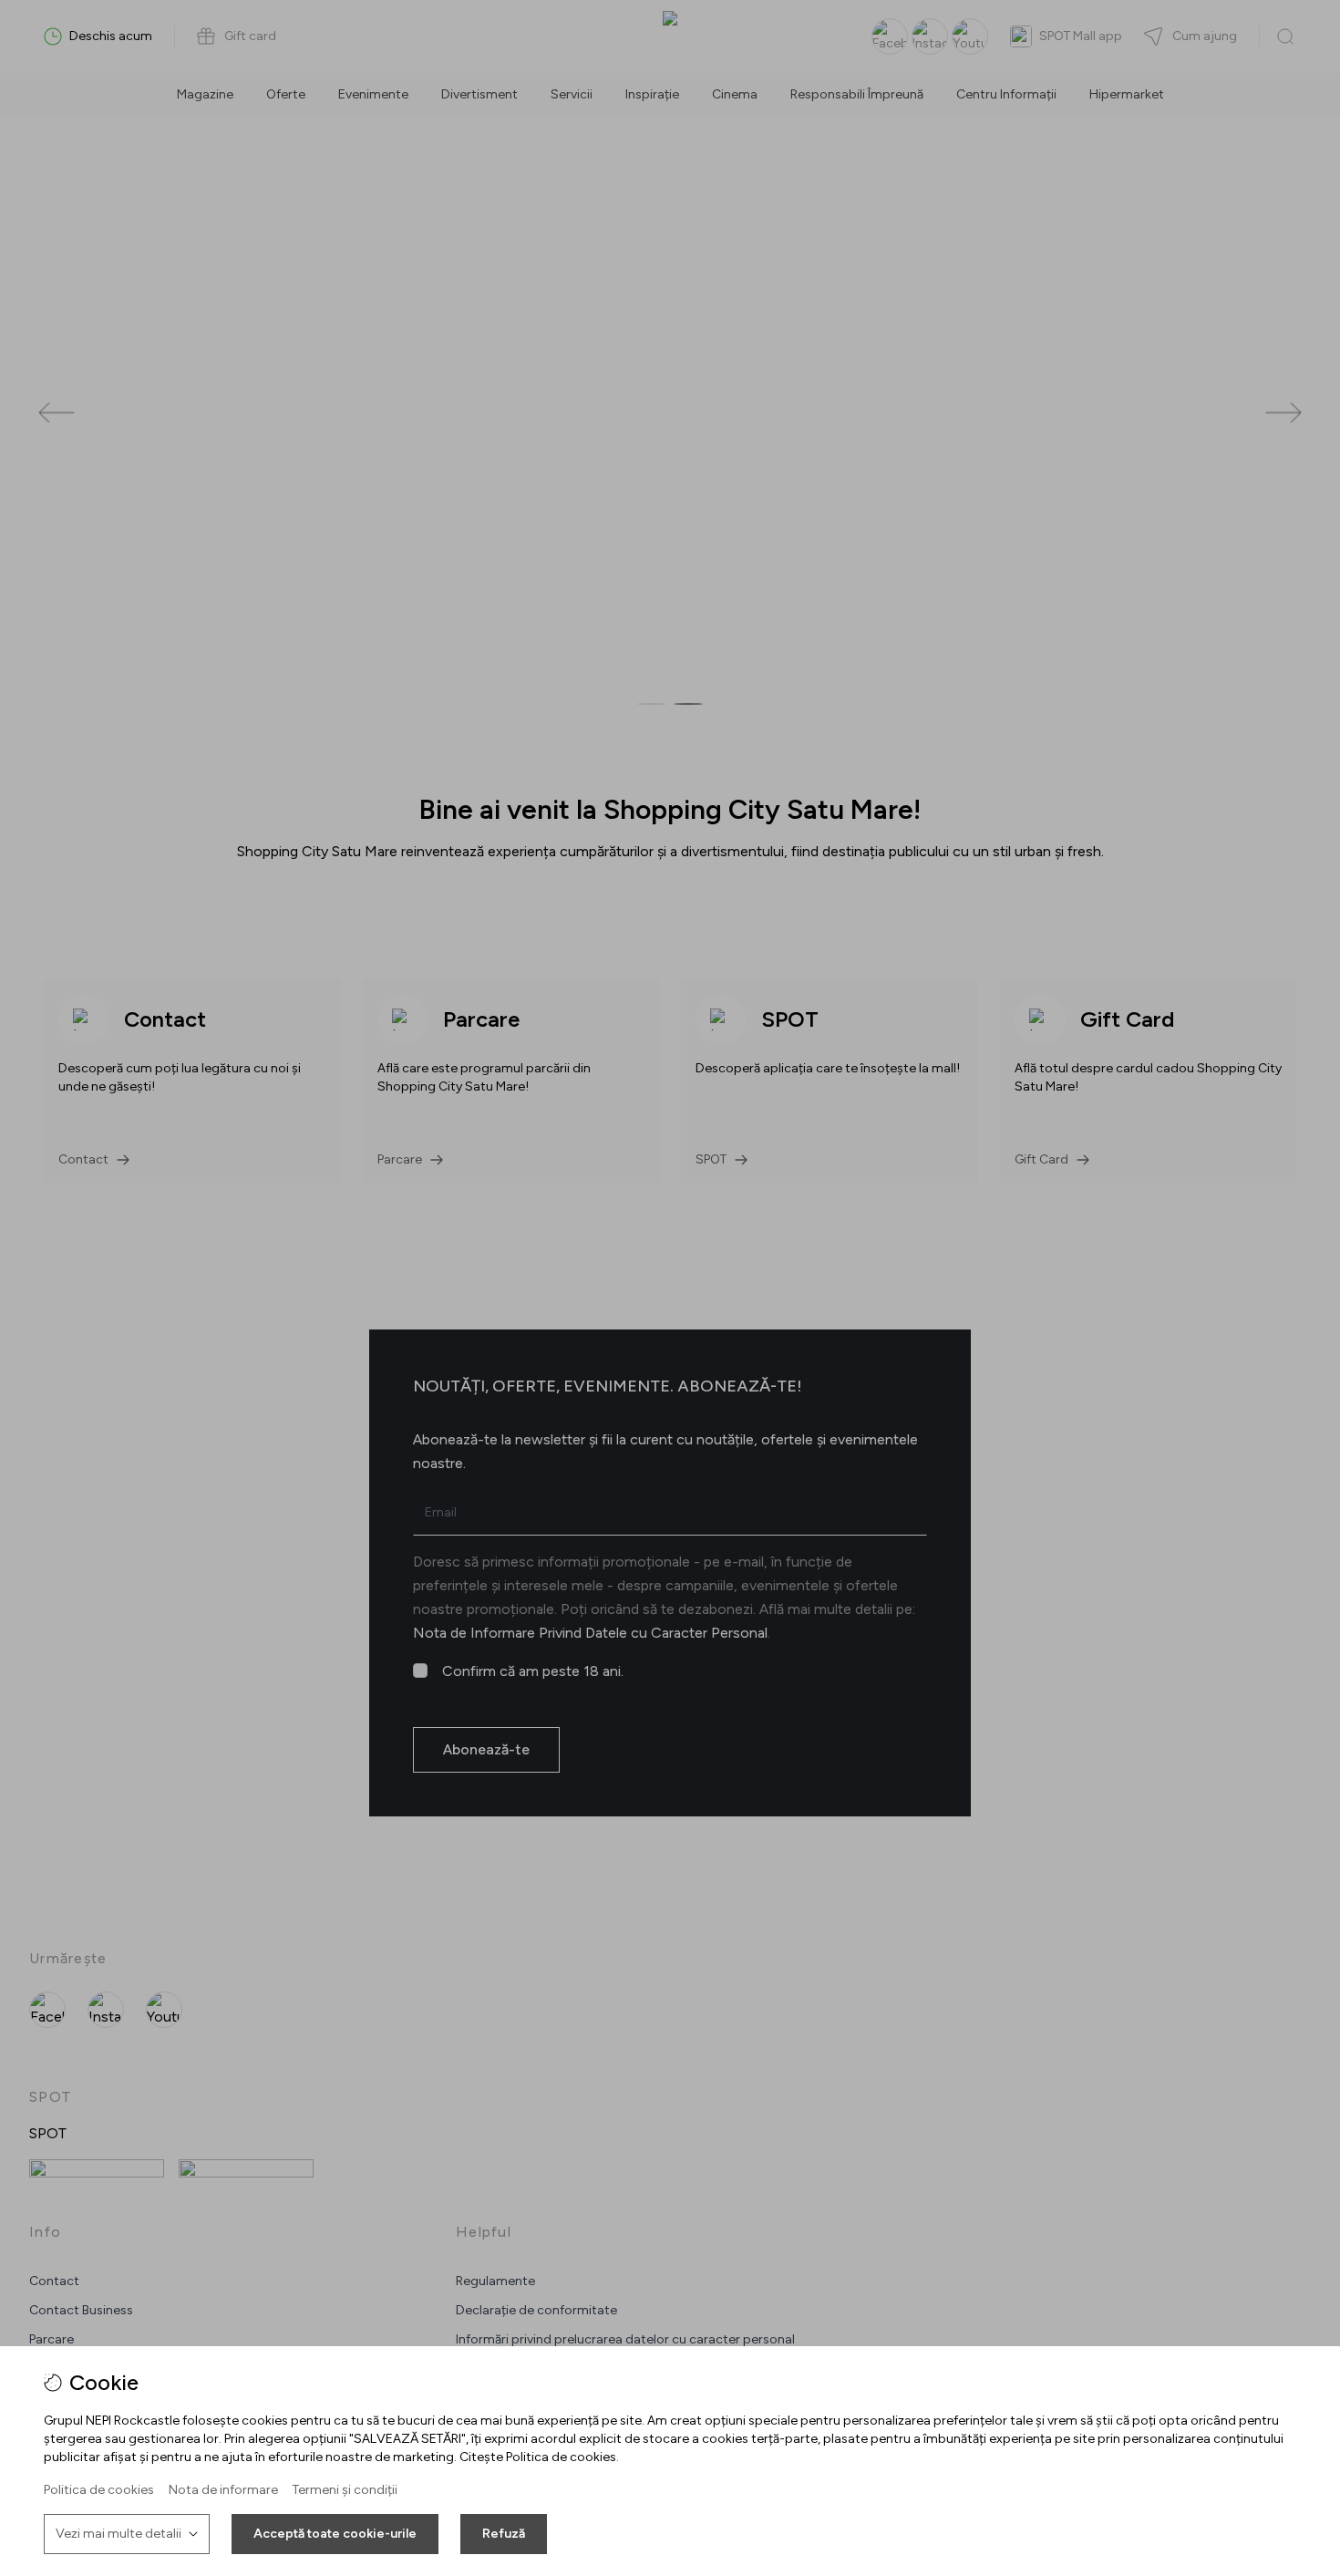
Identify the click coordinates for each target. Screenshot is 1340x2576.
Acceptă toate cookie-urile (335, 2534)
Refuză (504, 2534)
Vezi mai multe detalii (119, 2534)
